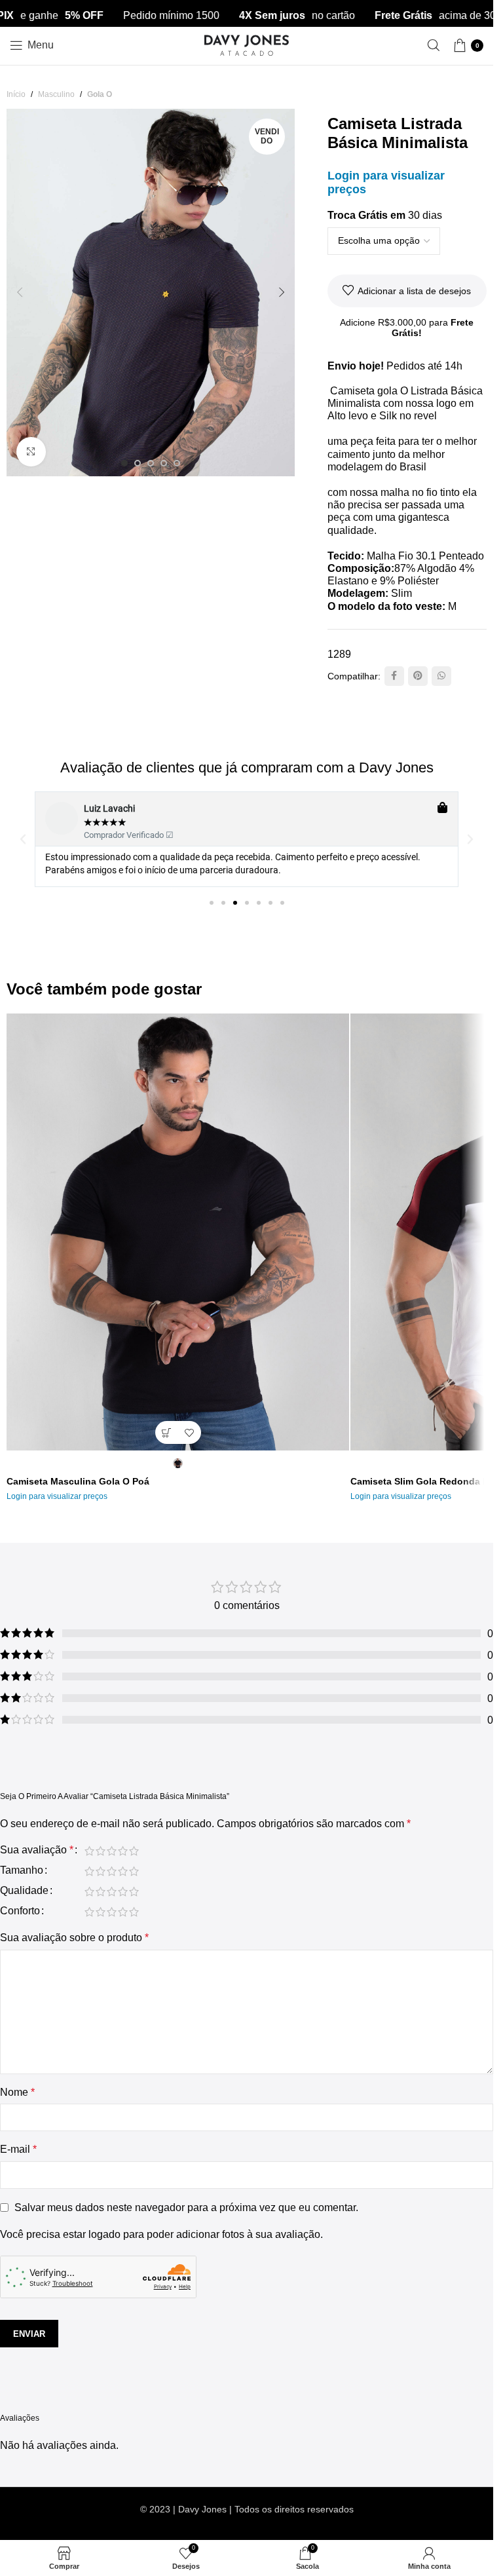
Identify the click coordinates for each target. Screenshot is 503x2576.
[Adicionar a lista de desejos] (190, 1432)
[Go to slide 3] (151, 463)
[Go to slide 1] (124, 463)
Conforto (20, 1911)
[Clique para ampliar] (31, 452)
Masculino (56, 94)
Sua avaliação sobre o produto (74, 1938)
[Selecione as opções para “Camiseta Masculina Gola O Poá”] (167, 1432)
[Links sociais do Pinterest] (418, 676)
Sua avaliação (37, 1850)
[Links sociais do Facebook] (394, 676)
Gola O (100, 94)
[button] (20, 292)
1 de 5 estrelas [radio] (89, 1851)
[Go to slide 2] (138, 463)
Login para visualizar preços (57, 1496)
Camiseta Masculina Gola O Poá (78, 1481)
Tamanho (22, 1870)
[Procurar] (434, 45)
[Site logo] (247, 44)
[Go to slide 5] (177, 463)
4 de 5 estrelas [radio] (123, 1851)
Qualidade (24, 1891)
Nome (17, 2092)
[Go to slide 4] (164, 463)
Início (16, 94)
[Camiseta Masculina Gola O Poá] (178, 1232)
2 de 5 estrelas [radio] (101, 1851)
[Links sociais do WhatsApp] (441, 676)
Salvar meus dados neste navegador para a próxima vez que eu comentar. (186, 2207)
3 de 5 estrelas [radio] (112, 1851)
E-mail (18, 2149)
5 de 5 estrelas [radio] (134, 1851)
